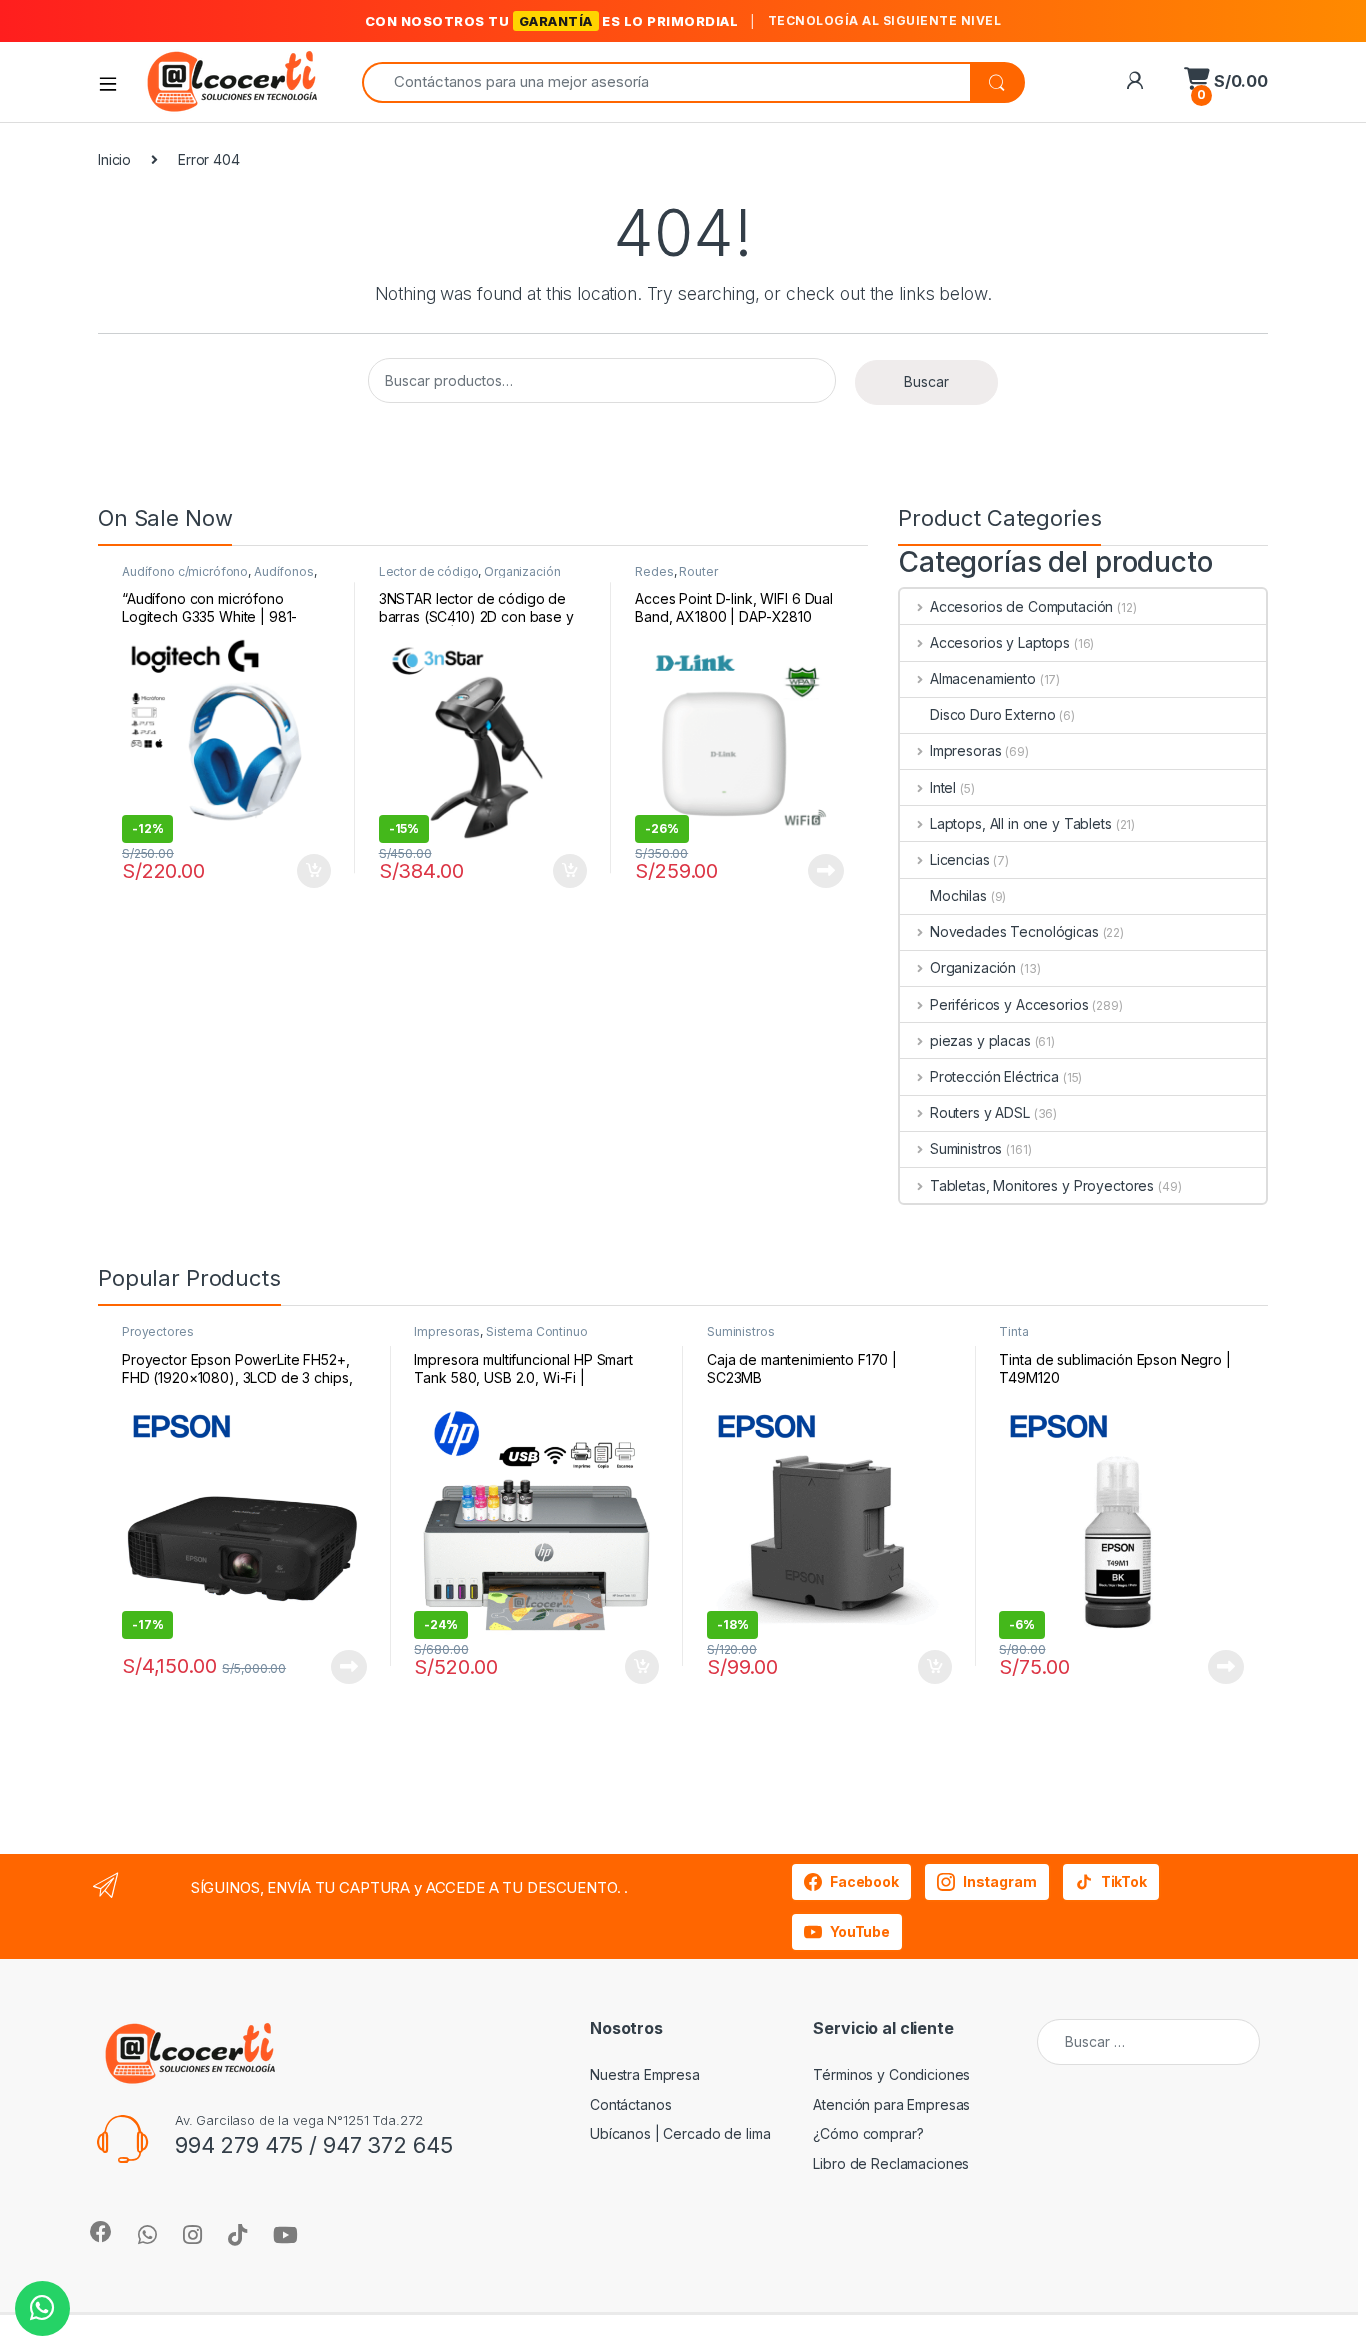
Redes (654, 571)
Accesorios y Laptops (1000, 642)
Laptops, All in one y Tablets (1021, 823)
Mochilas (958, 895)
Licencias (960, 859)
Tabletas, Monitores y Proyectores (1042, 1185)
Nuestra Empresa (645, 2074)
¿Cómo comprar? (868, 2133)
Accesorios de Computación (1021, 606)
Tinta (1013, 1331)
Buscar (926, 381)
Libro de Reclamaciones (891, 2163)
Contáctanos (630, 2104)
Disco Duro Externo (992, 714)
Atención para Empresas (891, 2104)
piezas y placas (980, 1040)
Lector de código (429, 571)
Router (698, 571)
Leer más (826, 871)
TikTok (1124, 1881)
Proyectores (157, 1331)
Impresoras (965, 750)
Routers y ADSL (980, 1112)
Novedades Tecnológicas (1014, 931)
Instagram (1000, 1881)
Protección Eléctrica (994, 1076)
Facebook (864, 1881)
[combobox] (666, 82)
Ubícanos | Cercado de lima (680, 2133)
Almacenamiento (983, 678)
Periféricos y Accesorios (1009, 1004)
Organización (522, 571)
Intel (943, 787)
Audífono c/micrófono (185, 571)
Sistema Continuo (537, 1331)
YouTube (860, 1931)
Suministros (966, 1148)
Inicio (114, 159)
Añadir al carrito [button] (310, 871)
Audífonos (284, 571)
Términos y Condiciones (891, 2074)
